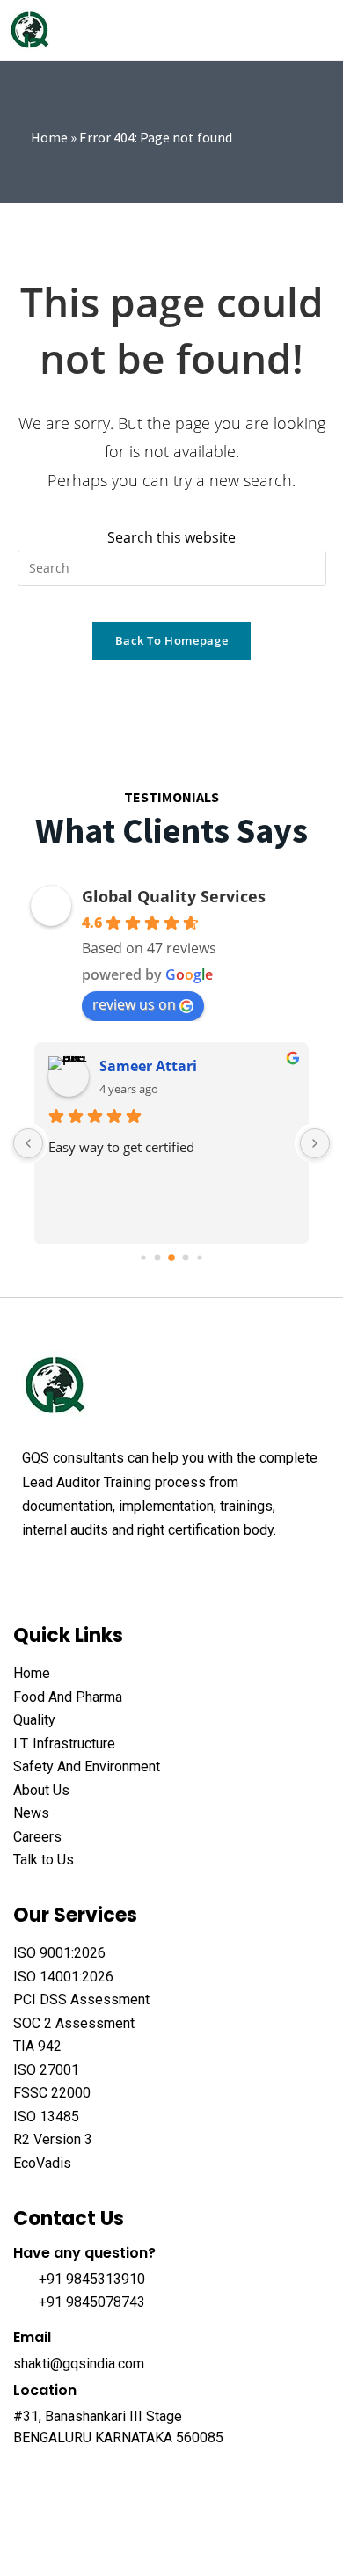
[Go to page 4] (199, 1258)
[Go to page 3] (186, 1258)
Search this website (171, 537)
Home (49, 137)
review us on (134, 1004)
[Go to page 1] (158, 1258)
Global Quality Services (174, 896)
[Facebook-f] (31, 1573)
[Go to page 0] (143, 1258)
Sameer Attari (148, 1066)
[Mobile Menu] (325, 30)
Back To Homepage (171, 640)
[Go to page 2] (171, 1259)
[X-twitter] (64, 1573)
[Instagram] (164, 1573)
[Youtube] (98, 1573)
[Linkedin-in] (131, 1573)
